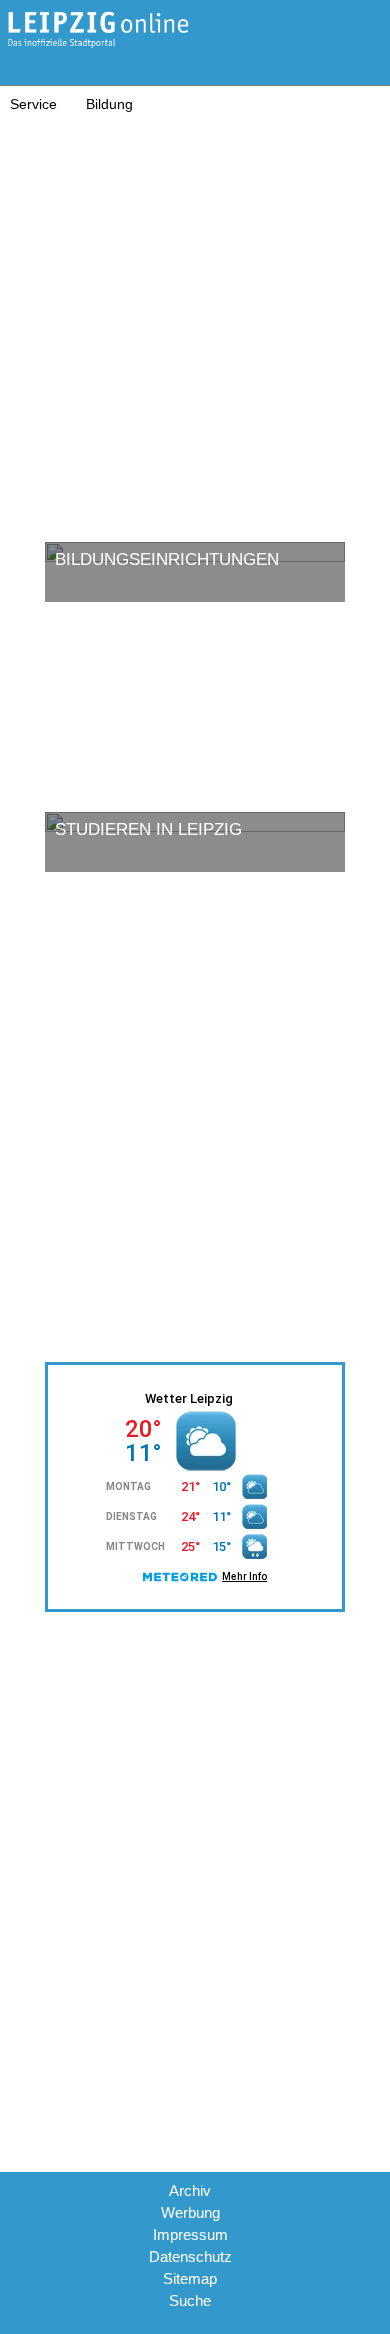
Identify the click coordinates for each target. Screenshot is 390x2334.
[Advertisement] (195, 317)
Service (33, 104)
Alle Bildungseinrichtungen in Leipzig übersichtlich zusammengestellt (170, 694)
